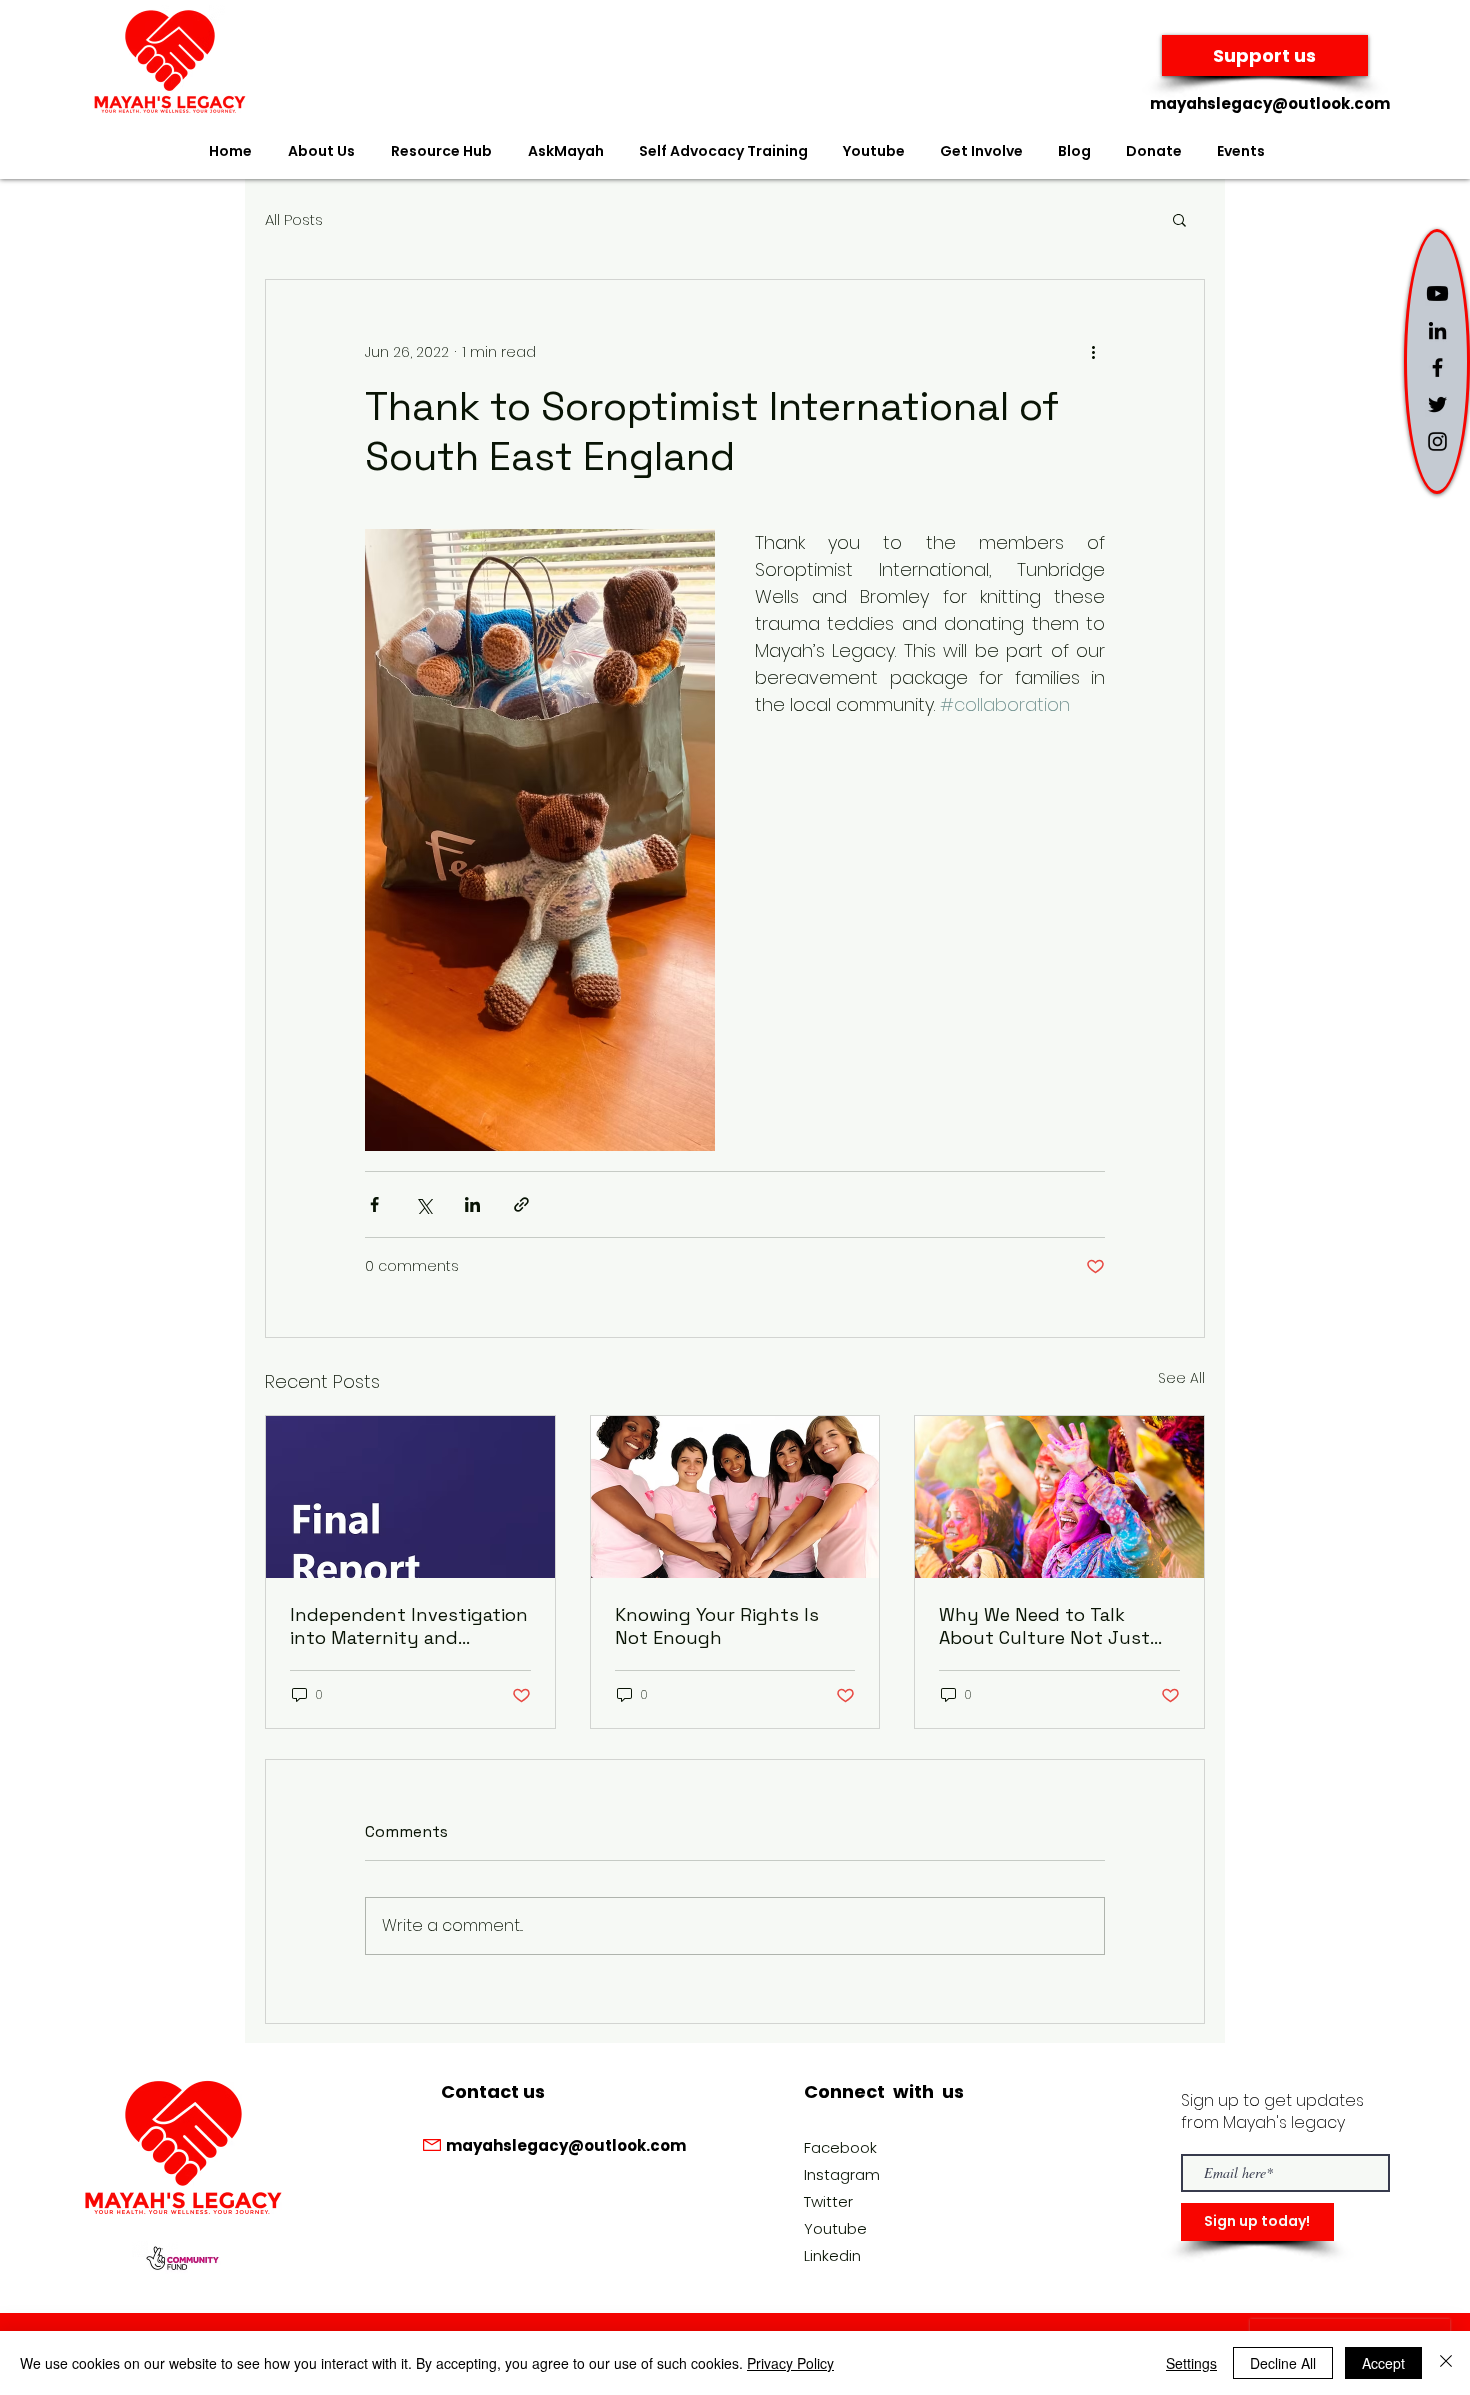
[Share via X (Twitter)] (423, 1204)
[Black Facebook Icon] (1437, 367)
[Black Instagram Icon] (1437, 441)
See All (1181, 1378)
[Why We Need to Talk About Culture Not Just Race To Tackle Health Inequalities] (1059, 1497)
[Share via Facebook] (374, 1204)
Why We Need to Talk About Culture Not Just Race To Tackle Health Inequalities (1044, 1626)
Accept (1383, 2363)
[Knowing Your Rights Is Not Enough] (735, 1497)
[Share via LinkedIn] (472, 1204)
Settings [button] (1191, 2363)
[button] (1179, 219)
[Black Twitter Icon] (1437, 404)
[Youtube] (1437, 293)
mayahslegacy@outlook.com (1270, 103)
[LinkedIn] (1437, 330)
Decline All (1283, 2363)
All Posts (294, 219)
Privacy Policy (790, 2363)
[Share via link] (521, 1204)
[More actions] (1093, 352)
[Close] (1446, 2363)
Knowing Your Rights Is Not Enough (717, 1626)
